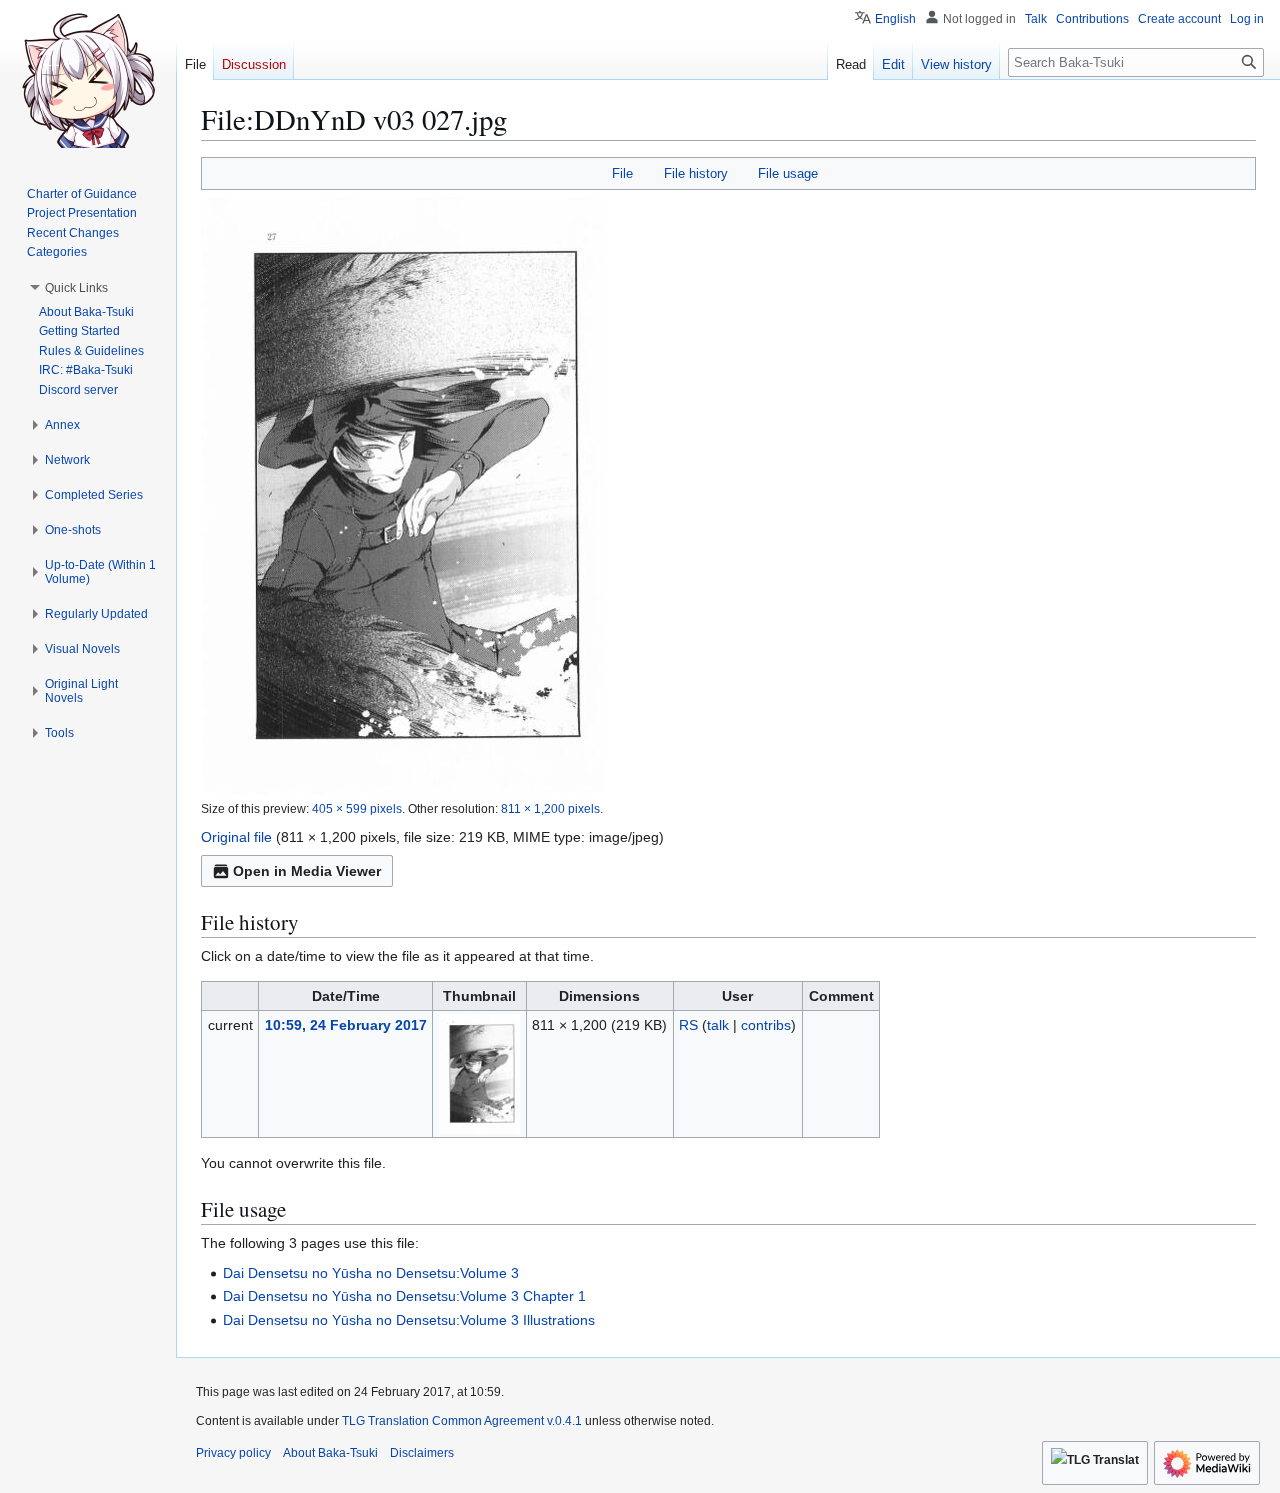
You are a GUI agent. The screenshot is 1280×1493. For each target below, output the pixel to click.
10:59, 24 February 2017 (346, 1025)
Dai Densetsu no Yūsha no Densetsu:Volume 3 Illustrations (409, 1320)
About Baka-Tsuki (330, 1453)
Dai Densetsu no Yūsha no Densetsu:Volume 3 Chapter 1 (404, 1296)
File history (696, 173)
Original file (236, 837)
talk (718, 1025)
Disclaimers (422, 1453)
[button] (76, 288)
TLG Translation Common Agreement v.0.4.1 (462, 1421)
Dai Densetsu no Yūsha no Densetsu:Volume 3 (371, 1273)
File (622, 173)
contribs (766, 1025)
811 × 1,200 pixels (550, 808)
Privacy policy (233, 1453)
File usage (788, 173)
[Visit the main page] (88, 80)
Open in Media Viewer (307, 871)
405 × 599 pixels (357, 808)
